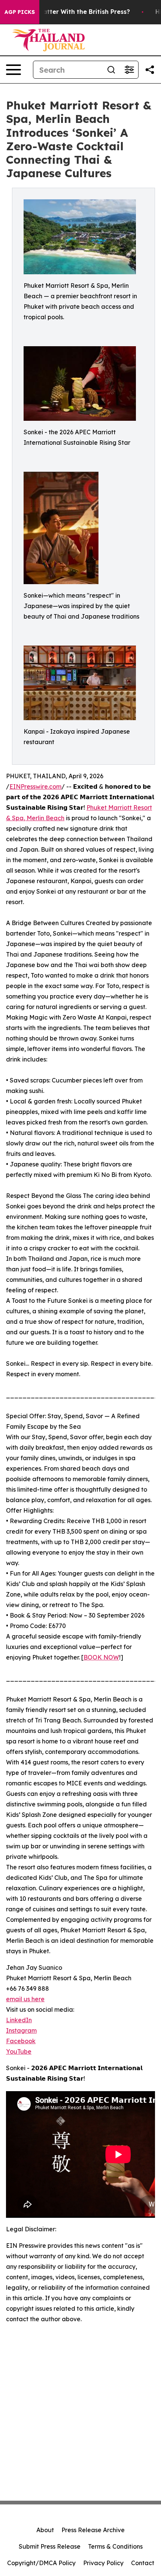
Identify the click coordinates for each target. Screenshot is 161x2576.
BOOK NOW (101, 1657)
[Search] (111, 70)
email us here (25, 1999)
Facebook (21, 2041)
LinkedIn (19, 2020)
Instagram (21, 2030)
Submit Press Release (50, 2546)
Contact (143, 2563)
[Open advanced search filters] (129, 70)
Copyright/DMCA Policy (41, 2563)
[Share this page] (150, 70)
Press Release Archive (93, 2530)
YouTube (19, 2051)
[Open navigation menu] (13, 70)
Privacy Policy (103, 2563)
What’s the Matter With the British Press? (66, 12)
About (45, 2530)
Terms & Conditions (115, 2546)
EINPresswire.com (35, 786)
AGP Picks (20, 12)
